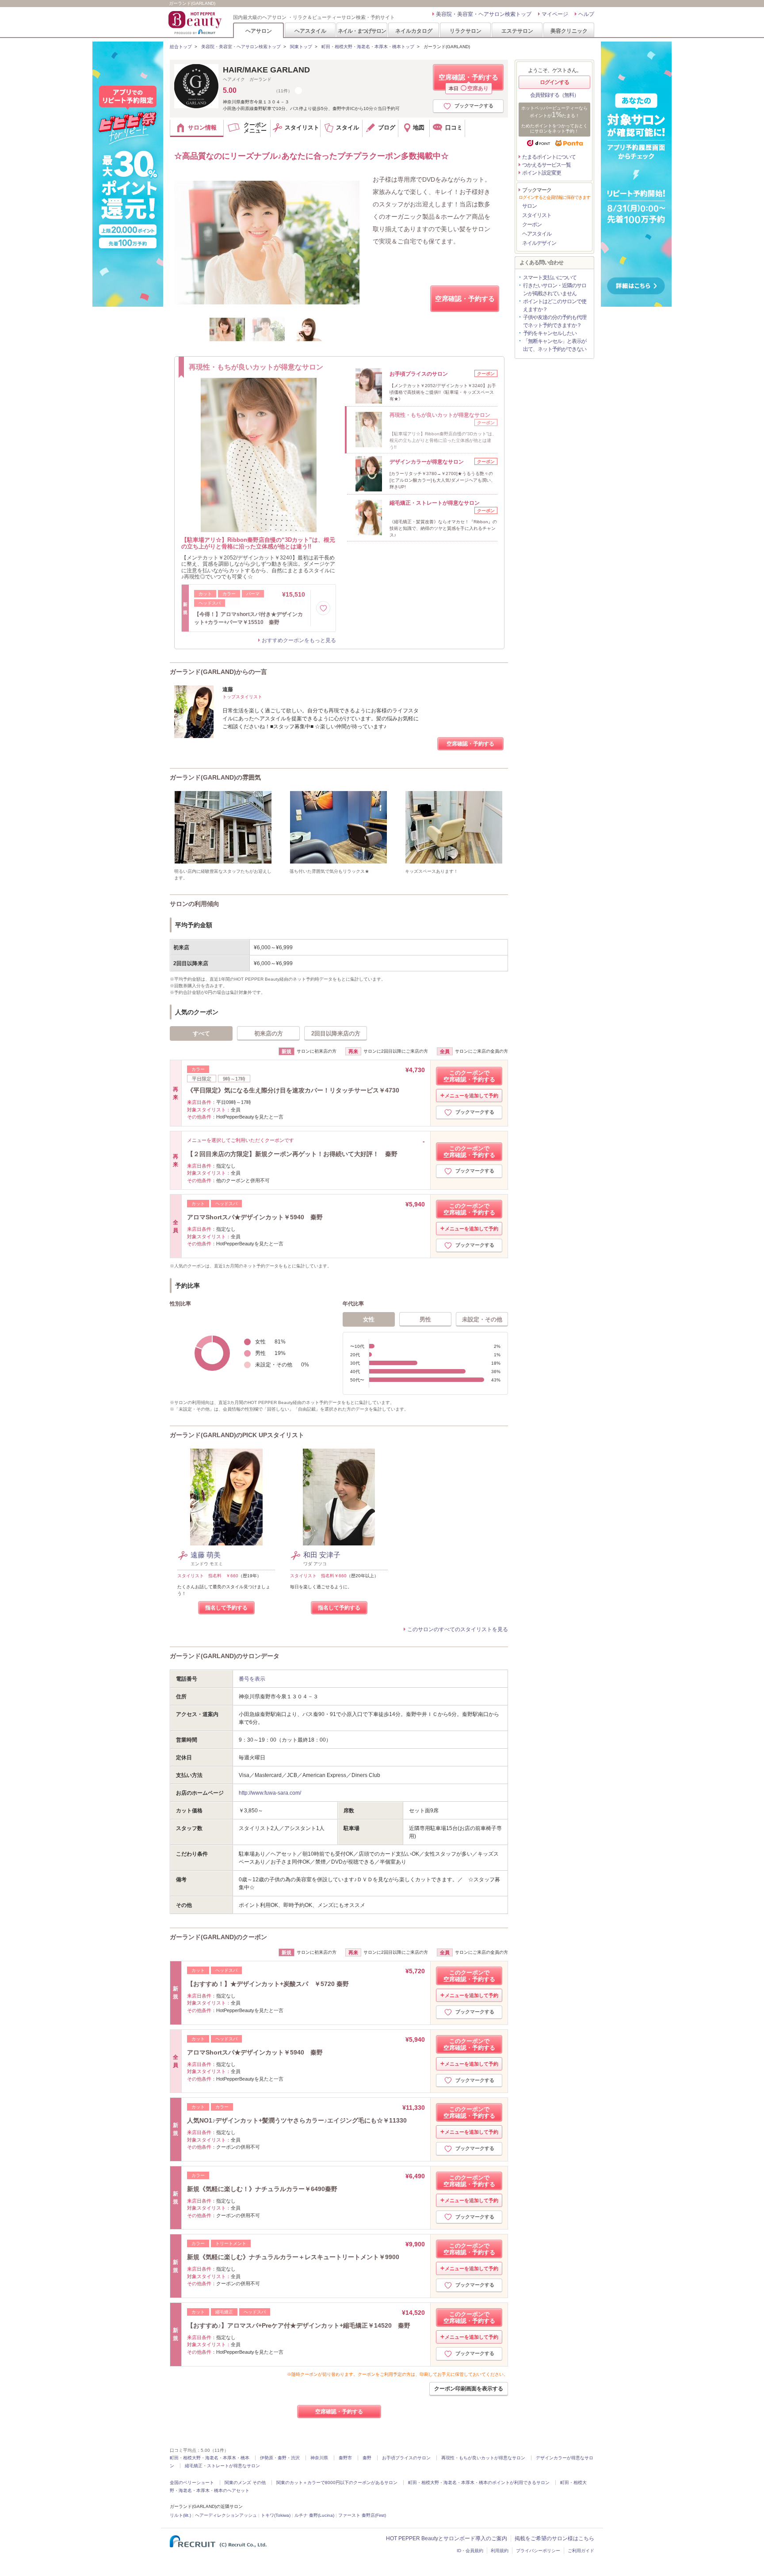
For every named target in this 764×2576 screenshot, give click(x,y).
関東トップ (301, 47)
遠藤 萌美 (206, 1555)
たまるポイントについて (549, 157)
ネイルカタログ (414, 31)
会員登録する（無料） (554, 95)
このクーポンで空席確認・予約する (469, 1076)
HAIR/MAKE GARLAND (266, 70)
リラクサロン (466, 31)
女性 (369, 1319)
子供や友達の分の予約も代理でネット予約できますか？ (555, 321)
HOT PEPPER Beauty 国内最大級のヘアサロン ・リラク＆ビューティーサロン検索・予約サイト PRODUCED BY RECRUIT (196, 23)
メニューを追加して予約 (472, 1096)
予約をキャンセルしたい (550, 333)
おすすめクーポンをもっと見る (299, 640)
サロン (529, 206)
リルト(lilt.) (180, 2515)
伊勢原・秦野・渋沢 (280, 2458)
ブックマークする (474, 106)
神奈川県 (319, 2458)
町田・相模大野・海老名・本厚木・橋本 (210, 2458)
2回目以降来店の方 (336, 1033)
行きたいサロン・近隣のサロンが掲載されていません (555, 289)
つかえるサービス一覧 (546, 165)
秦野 (367, 2458)
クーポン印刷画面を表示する (469, 2389)
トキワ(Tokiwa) (276, 2515)
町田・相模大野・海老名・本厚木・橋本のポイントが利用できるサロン (479, 2483)
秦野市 (345, 2458)
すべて (201, 1033)
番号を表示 (252, 1679)
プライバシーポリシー (538, 2551)
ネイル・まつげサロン (362, 31)
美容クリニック (569, 31)
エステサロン (517, 31)
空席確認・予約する (468, 82)
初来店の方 (269, 1033)
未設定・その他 (482, 1319)
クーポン (532, 224)
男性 (425, 1319)
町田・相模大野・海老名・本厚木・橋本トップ (368, 47)
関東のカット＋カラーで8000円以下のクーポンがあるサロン (337, 2483)
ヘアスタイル (310, 31)
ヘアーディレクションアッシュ (226, 2515)
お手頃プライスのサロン (406, 2458)
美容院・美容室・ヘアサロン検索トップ (484, 14)
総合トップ (181, 47)
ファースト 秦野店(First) (362, 2515)
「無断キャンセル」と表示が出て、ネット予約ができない (555, 345)
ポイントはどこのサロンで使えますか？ (555, 305)
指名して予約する (226, 1608)
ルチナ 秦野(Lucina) (314, 2515)
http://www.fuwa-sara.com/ (270, 1793)
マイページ (555, 14)
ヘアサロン (259, 31)
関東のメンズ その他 (245, 2483)
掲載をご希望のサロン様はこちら (554, 2538)
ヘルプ (586, 14)
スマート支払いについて (550, 278)
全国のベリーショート (192, 2483)
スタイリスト (537, 215)
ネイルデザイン (539, 243)
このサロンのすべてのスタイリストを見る (458, 1629)
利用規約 (500, 2551)
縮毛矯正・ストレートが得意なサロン (222, 2466)
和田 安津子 (322, 1555)
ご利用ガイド (581, 2551)
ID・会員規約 (470, 2551)
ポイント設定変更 (542, 173)
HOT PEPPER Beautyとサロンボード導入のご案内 (447, 2538)
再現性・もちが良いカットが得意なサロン (483, 2458)
